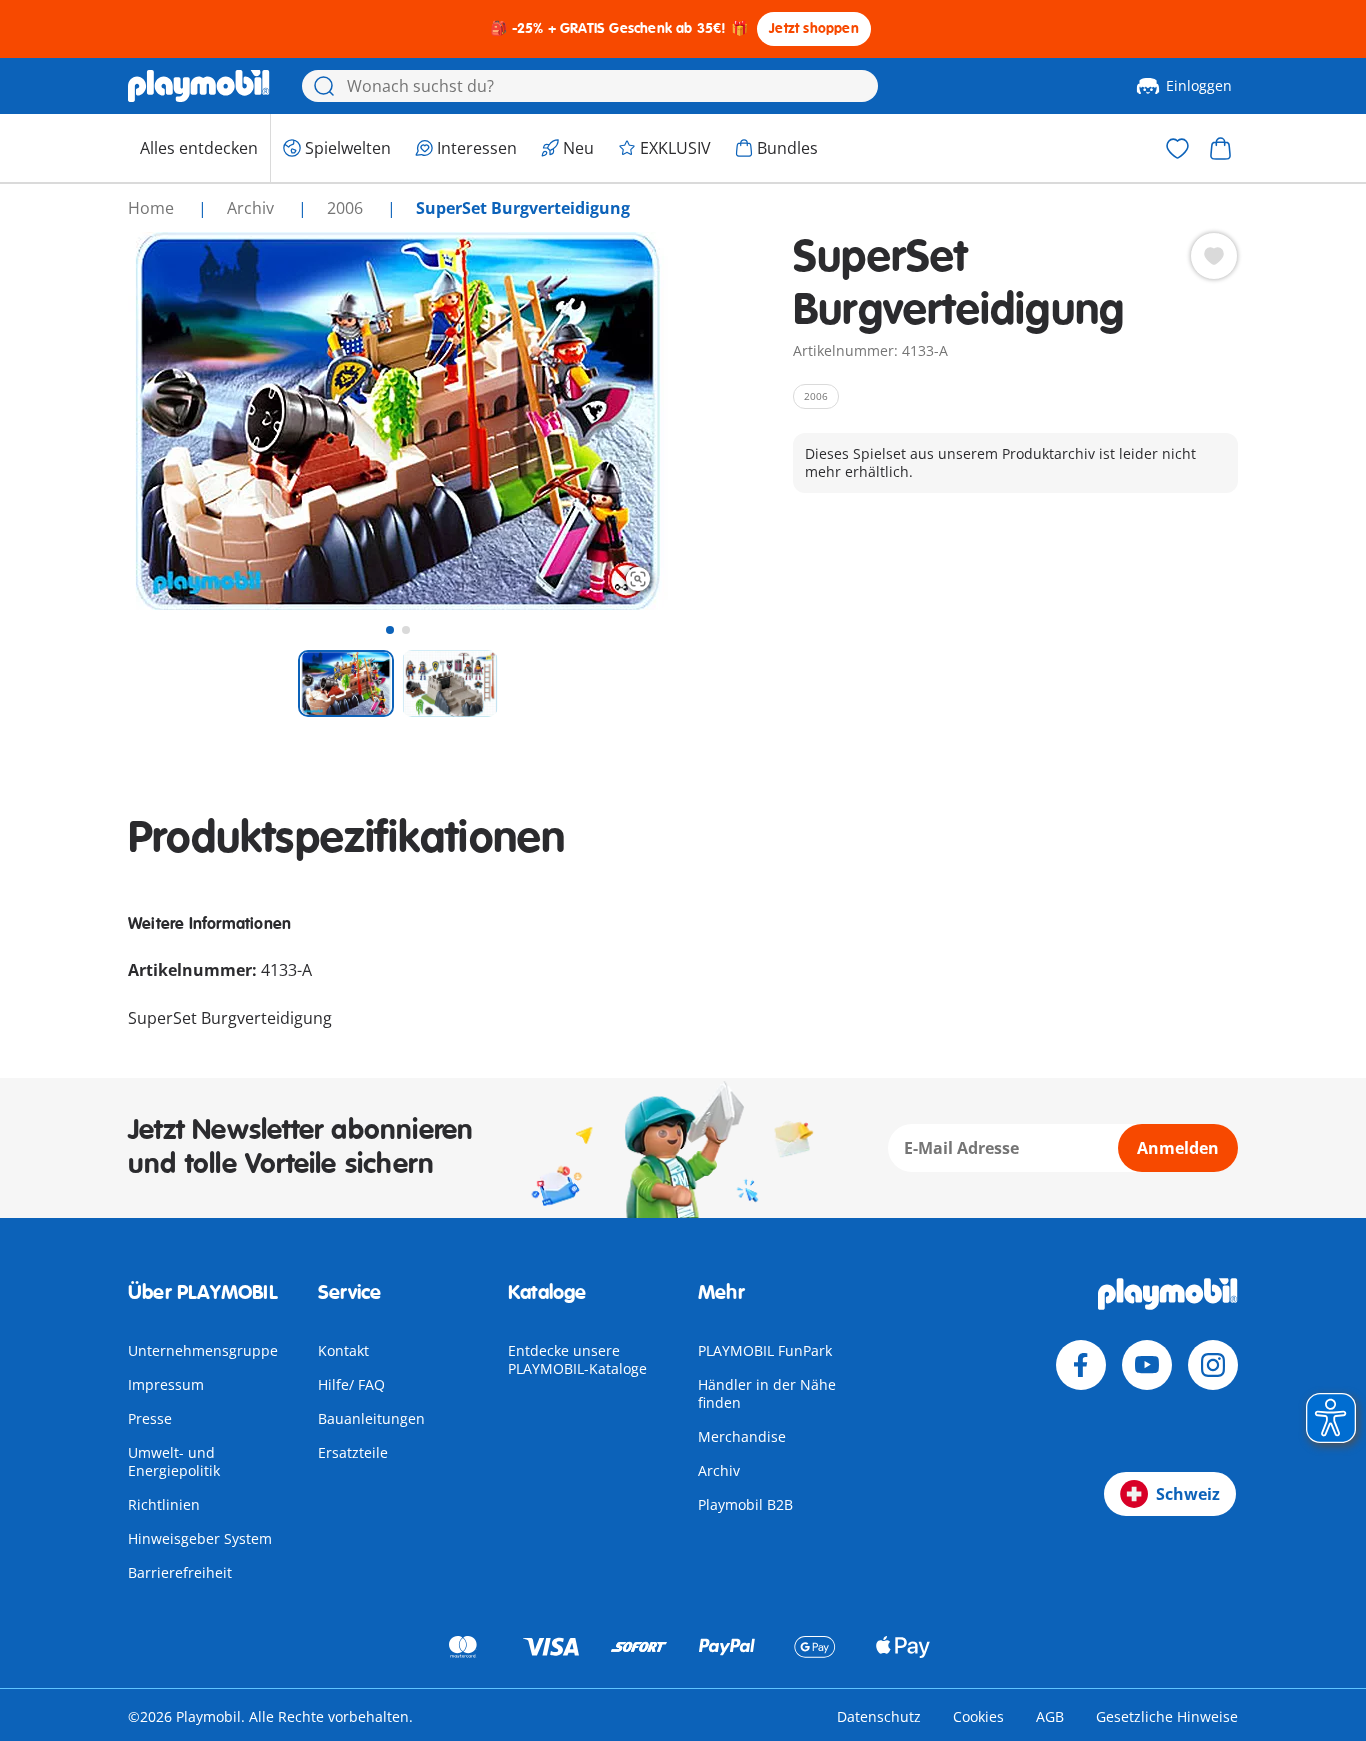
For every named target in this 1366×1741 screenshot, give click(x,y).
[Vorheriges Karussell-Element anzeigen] (180, 421)
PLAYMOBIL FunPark (765, 1350)
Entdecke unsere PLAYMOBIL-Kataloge (577, 1359)
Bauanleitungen (371, 1418)
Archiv (719, 1470)
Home (153, 208)
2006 (347, 208)
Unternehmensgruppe (203, 1350)
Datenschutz (879, 1716)
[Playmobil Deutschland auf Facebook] (1081, 1365)
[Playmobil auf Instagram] (1213, 1365)
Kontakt (343, 1350)
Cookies (978, 1716)
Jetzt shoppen (814, 28)
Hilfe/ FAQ (351, 1384)
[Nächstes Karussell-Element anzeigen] (616, 421)
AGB (1050, 1716)
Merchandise (742, 1436)
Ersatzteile (353, 1452)
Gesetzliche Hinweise (1167, 1716)
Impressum (166, 1384)
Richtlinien (164, 1504)
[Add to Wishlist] (1214, 256)
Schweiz (1188, 1494)
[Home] (199, 86)
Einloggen (1199, 85)
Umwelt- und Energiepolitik (174, 1461)
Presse (150, 1418)
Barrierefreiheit (180, 1572)
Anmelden (1178, 1148)
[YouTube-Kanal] (1147, 1365)
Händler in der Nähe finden (767, 1393)
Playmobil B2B (745, 1504)
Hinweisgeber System (200, 1538)
